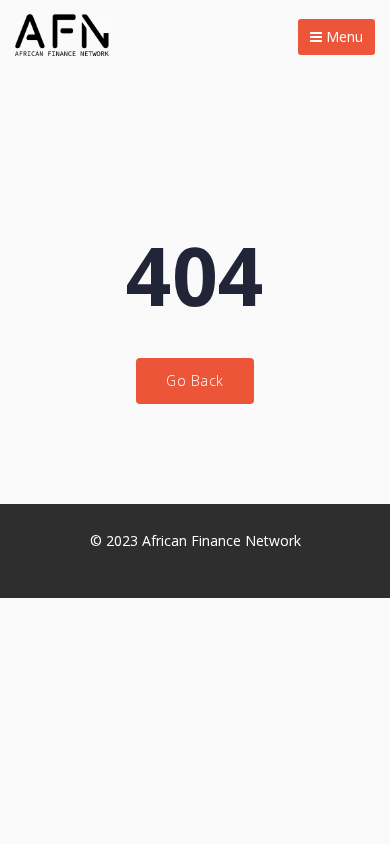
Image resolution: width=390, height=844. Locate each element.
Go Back (195, 380)
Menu (342, 36)
